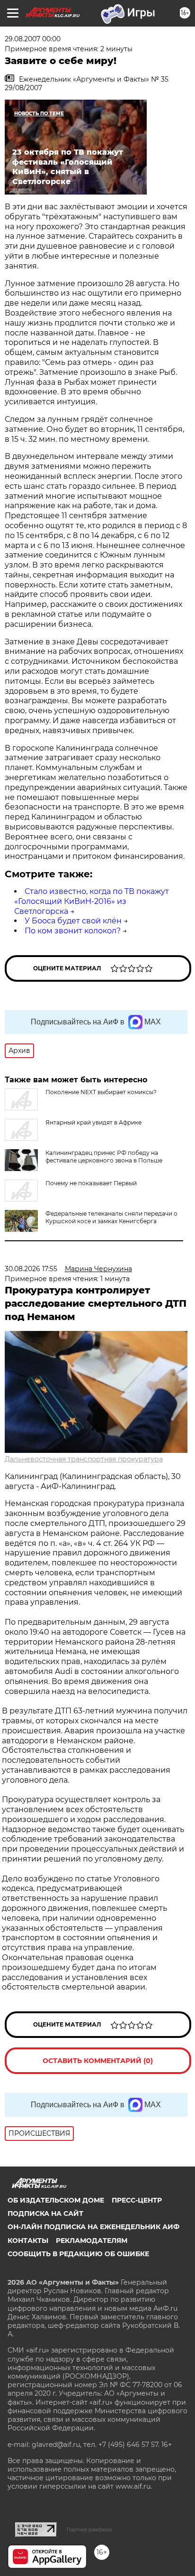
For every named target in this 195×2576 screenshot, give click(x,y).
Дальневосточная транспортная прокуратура (84, 1459)
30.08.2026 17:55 (31, 1269)
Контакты (28, 2241)
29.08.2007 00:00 (33, 39)
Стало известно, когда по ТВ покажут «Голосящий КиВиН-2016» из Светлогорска (92, 901)
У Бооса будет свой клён (73, 921)
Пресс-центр (137, 2200)
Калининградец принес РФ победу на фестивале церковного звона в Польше (104, 1157)
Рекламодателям (92, 2241)
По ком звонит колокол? (73, 931)
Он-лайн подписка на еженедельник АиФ (93, 2227)
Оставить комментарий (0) (98, 2061)
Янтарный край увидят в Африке (93, 1122)
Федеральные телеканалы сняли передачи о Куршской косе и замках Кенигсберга (111, 1217)
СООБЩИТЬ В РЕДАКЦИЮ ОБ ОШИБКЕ (78, 2254)
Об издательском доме (56, 2200)
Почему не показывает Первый (91, 1183)
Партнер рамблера (89, 2530)
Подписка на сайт (45, 2213)
